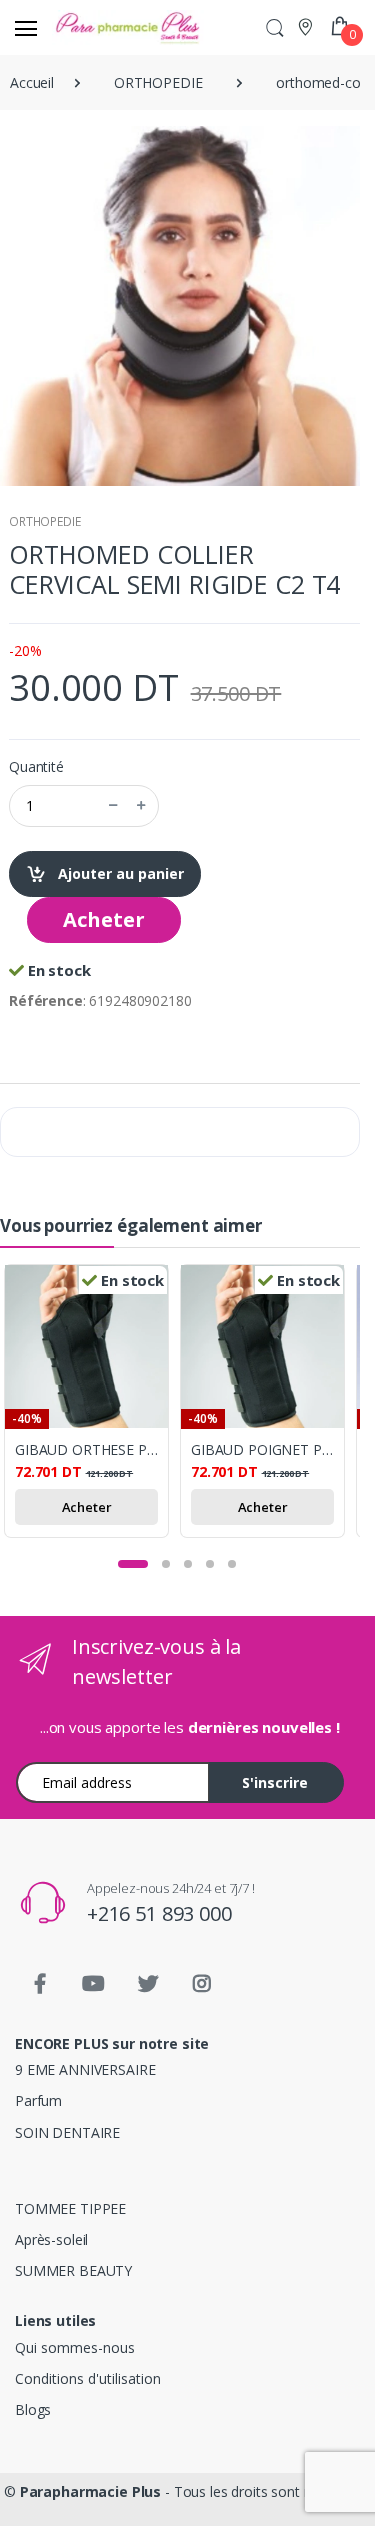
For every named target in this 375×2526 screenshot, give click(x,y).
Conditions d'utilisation (88, 2378)
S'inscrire (275, 1782)
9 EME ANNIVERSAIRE (85, 2069)
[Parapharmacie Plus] (88, 27)
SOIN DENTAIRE (67, 2132)
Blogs (33, 2409)
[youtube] (94, 1984)
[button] (275, 27)
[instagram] (202, 1984)
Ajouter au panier (119, 873)
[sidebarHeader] (26, 28)
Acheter (104, 919)
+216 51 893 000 (159, 1913)
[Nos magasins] (307, 26)
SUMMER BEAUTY (73, 2270)
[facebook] (40, 1984)
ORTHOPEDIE (45, 521)
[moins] (113, 806)
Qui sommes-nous (75, 2347)
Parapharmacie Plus (90, 2491)
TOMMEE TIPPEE (70, 2208)
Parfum (38, 2100)
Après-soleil (51, 2239)
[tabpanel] (92, 1404)
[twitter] (148, 1984)
